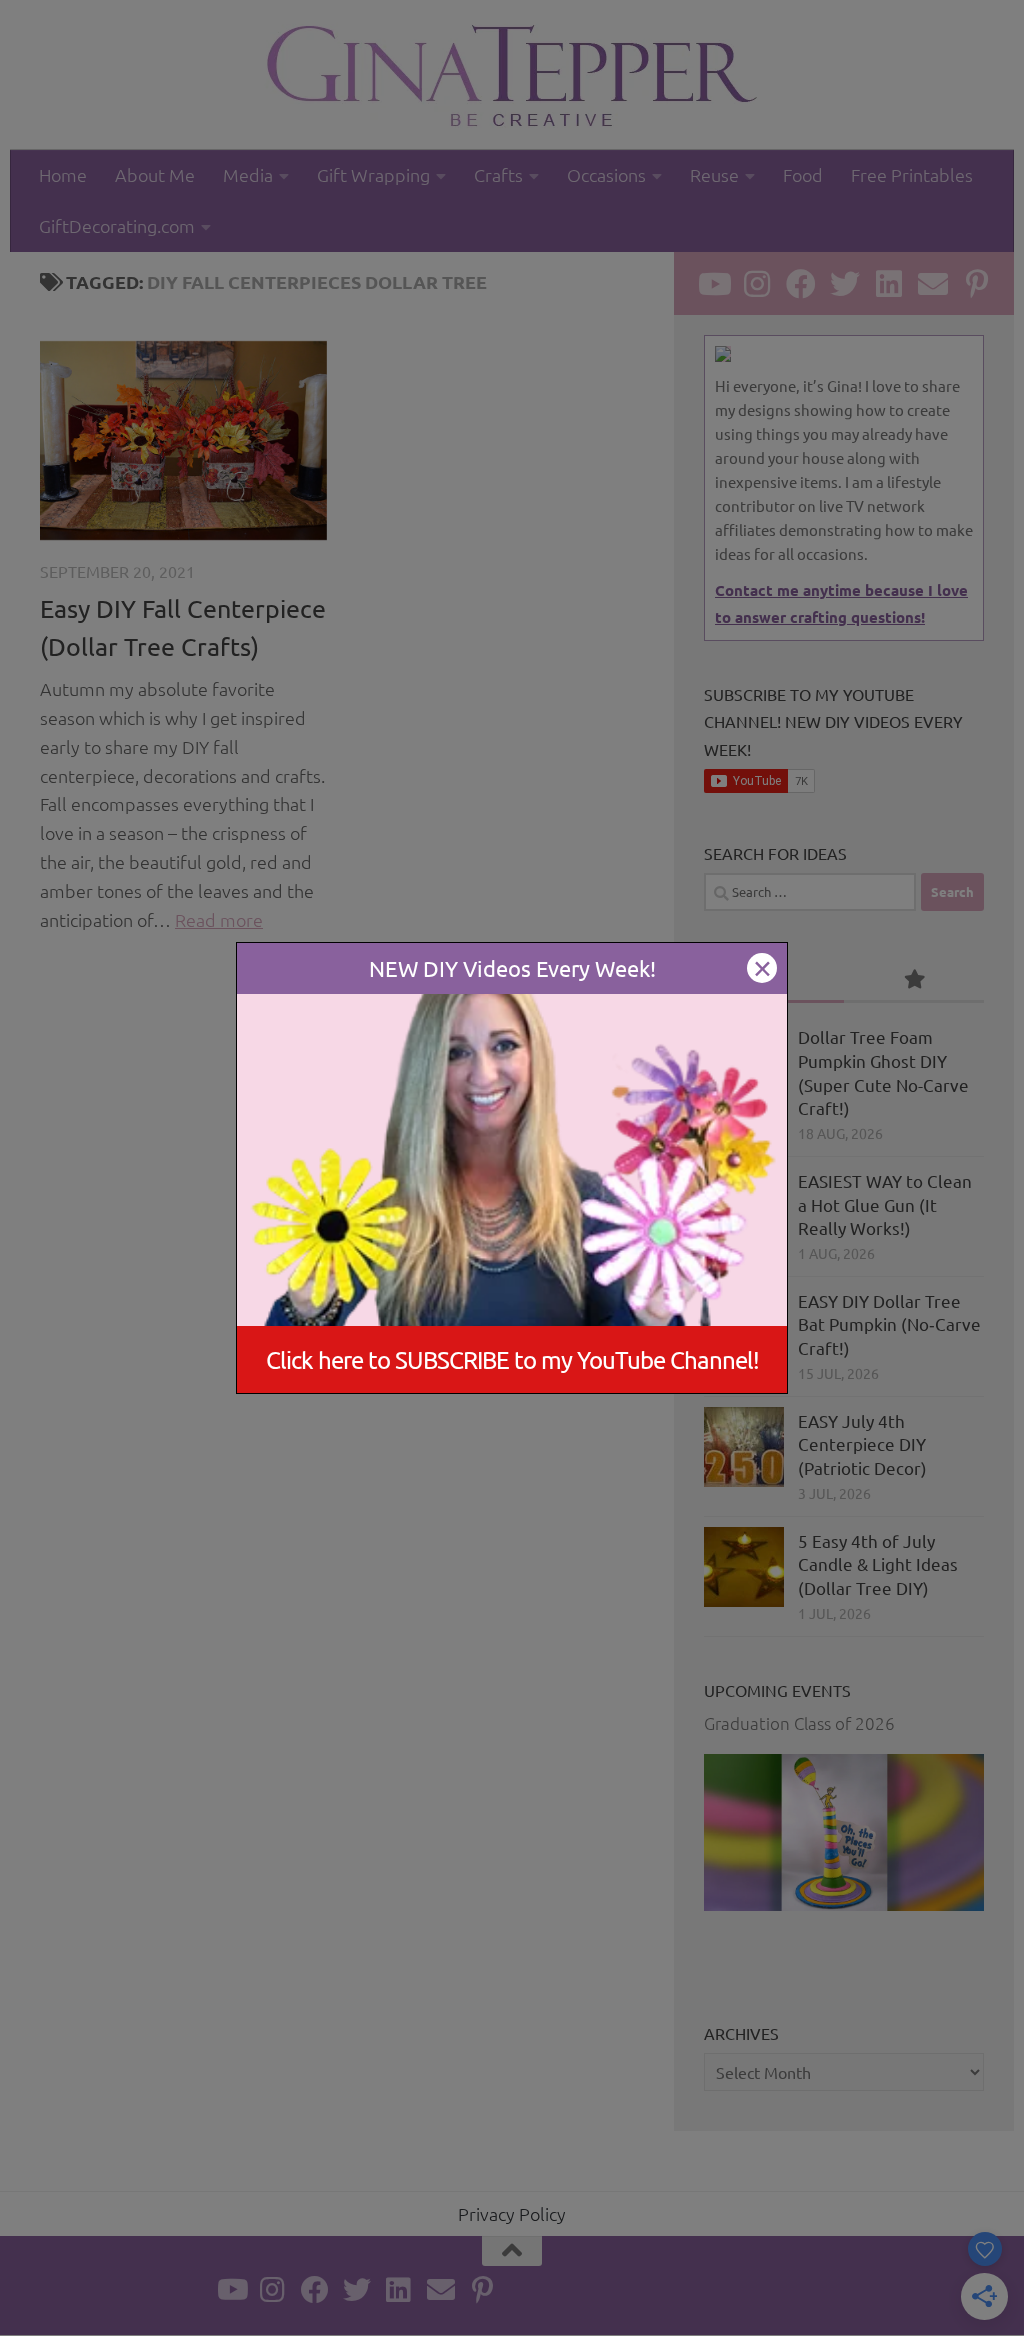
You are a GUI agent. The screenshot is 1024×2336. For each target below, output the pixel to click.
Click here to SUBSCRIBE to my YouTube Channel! (512, 1359)
